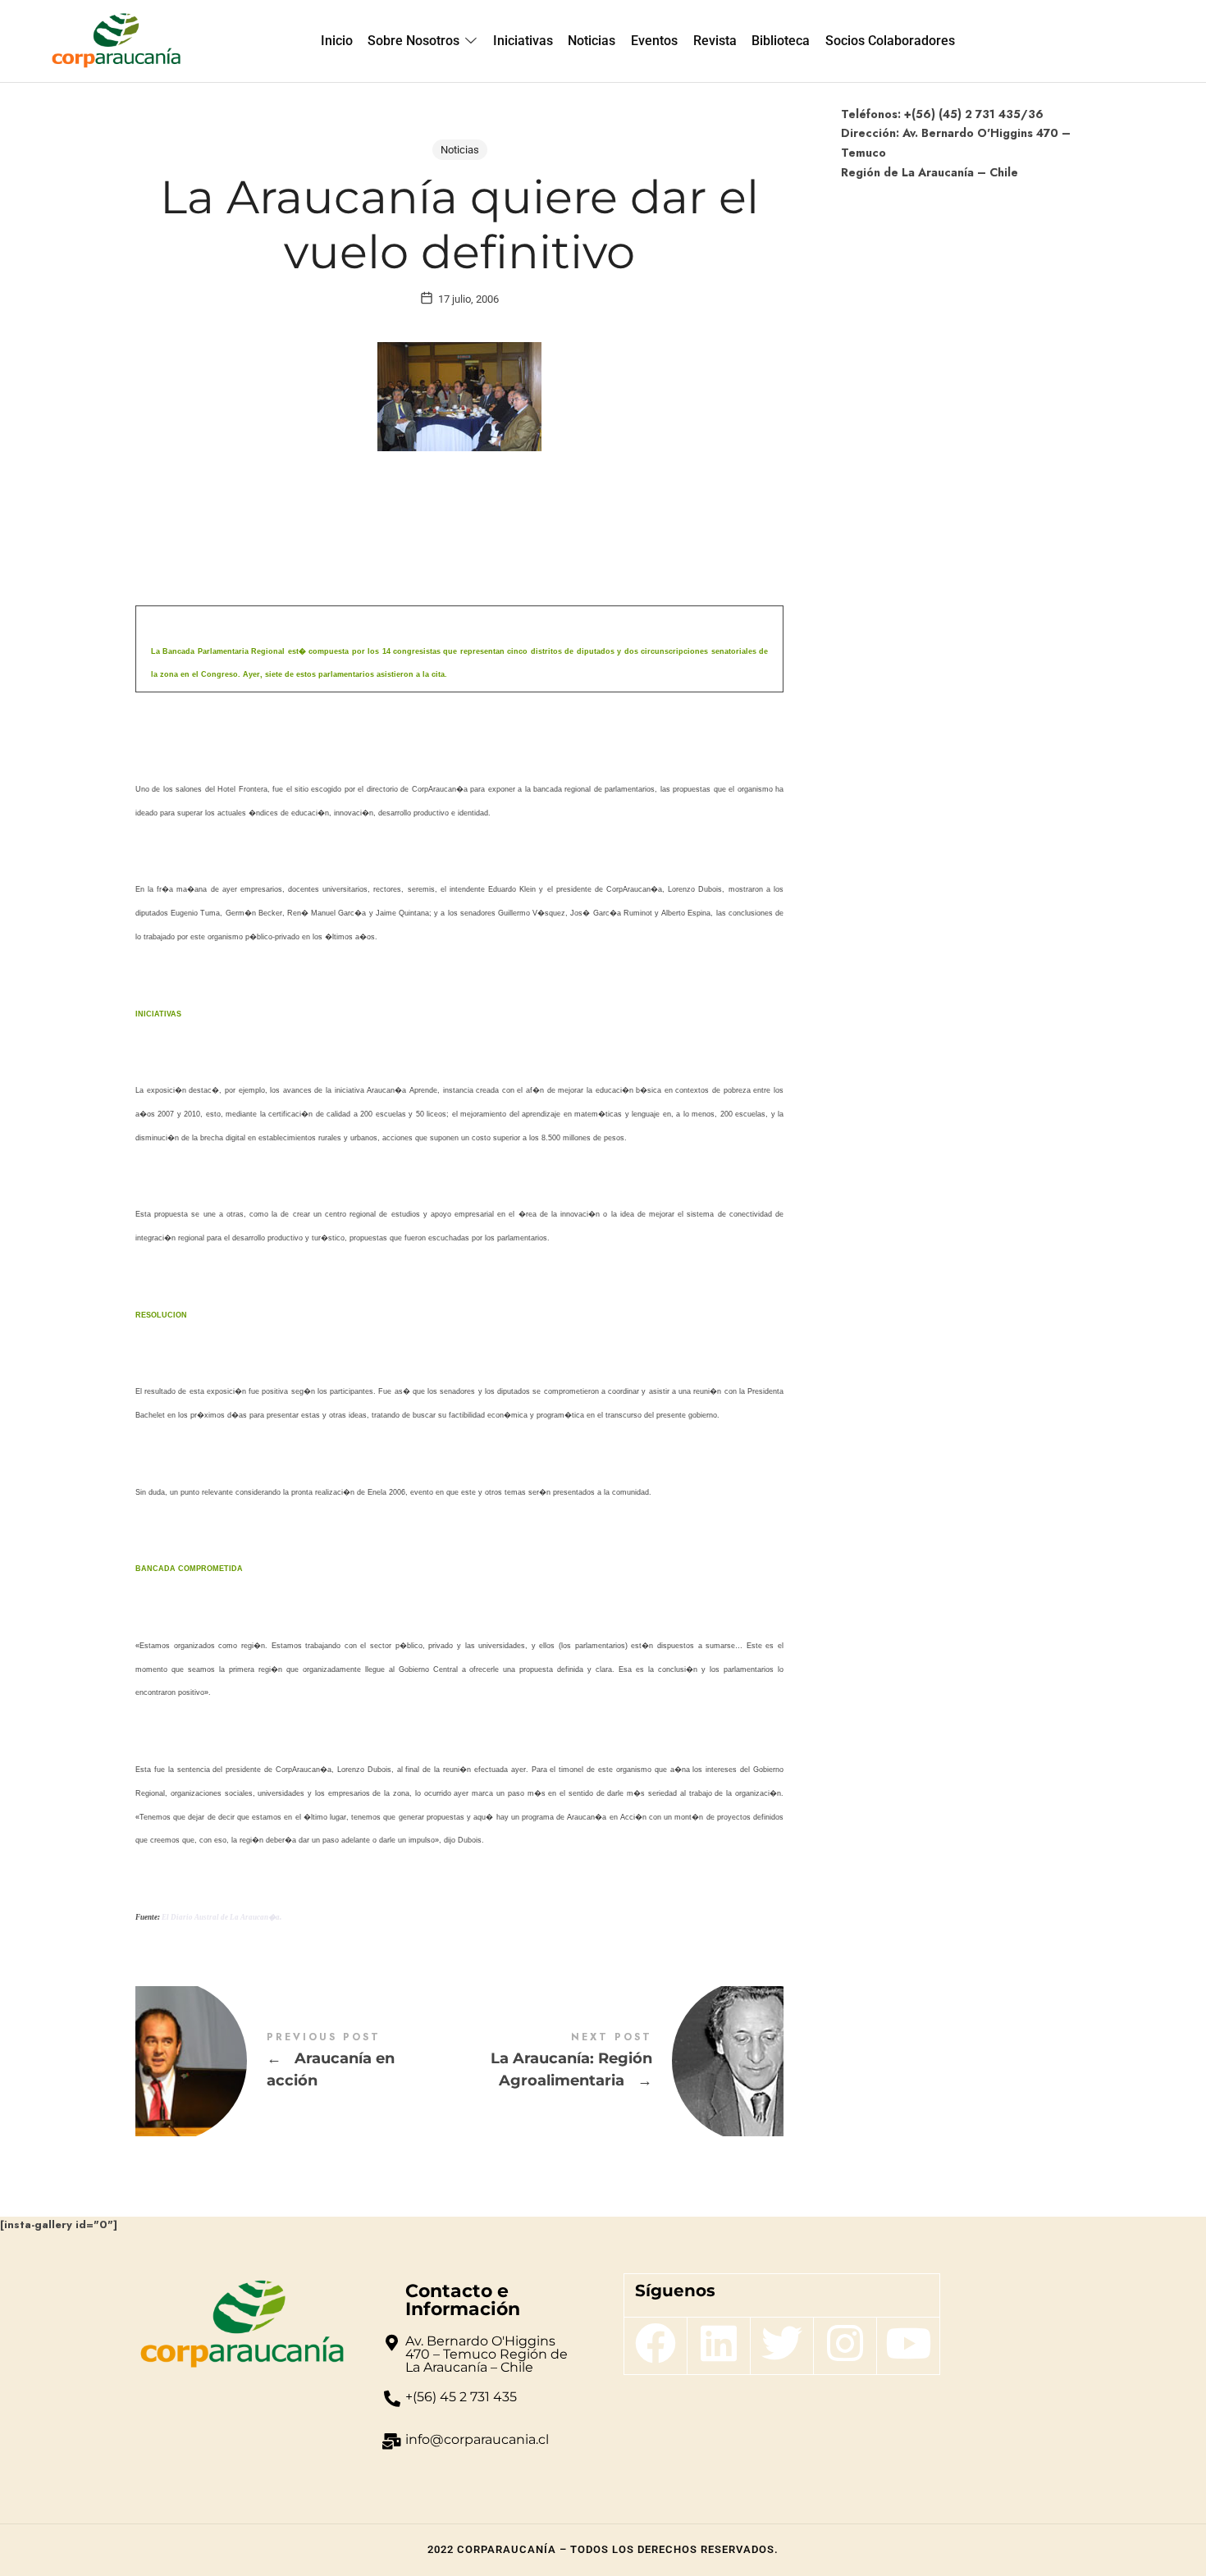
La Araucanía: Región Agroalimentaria (621, 2061)
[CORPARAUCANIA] (116, 41)
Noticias (460, 150)
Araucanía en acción (297, 2061)
